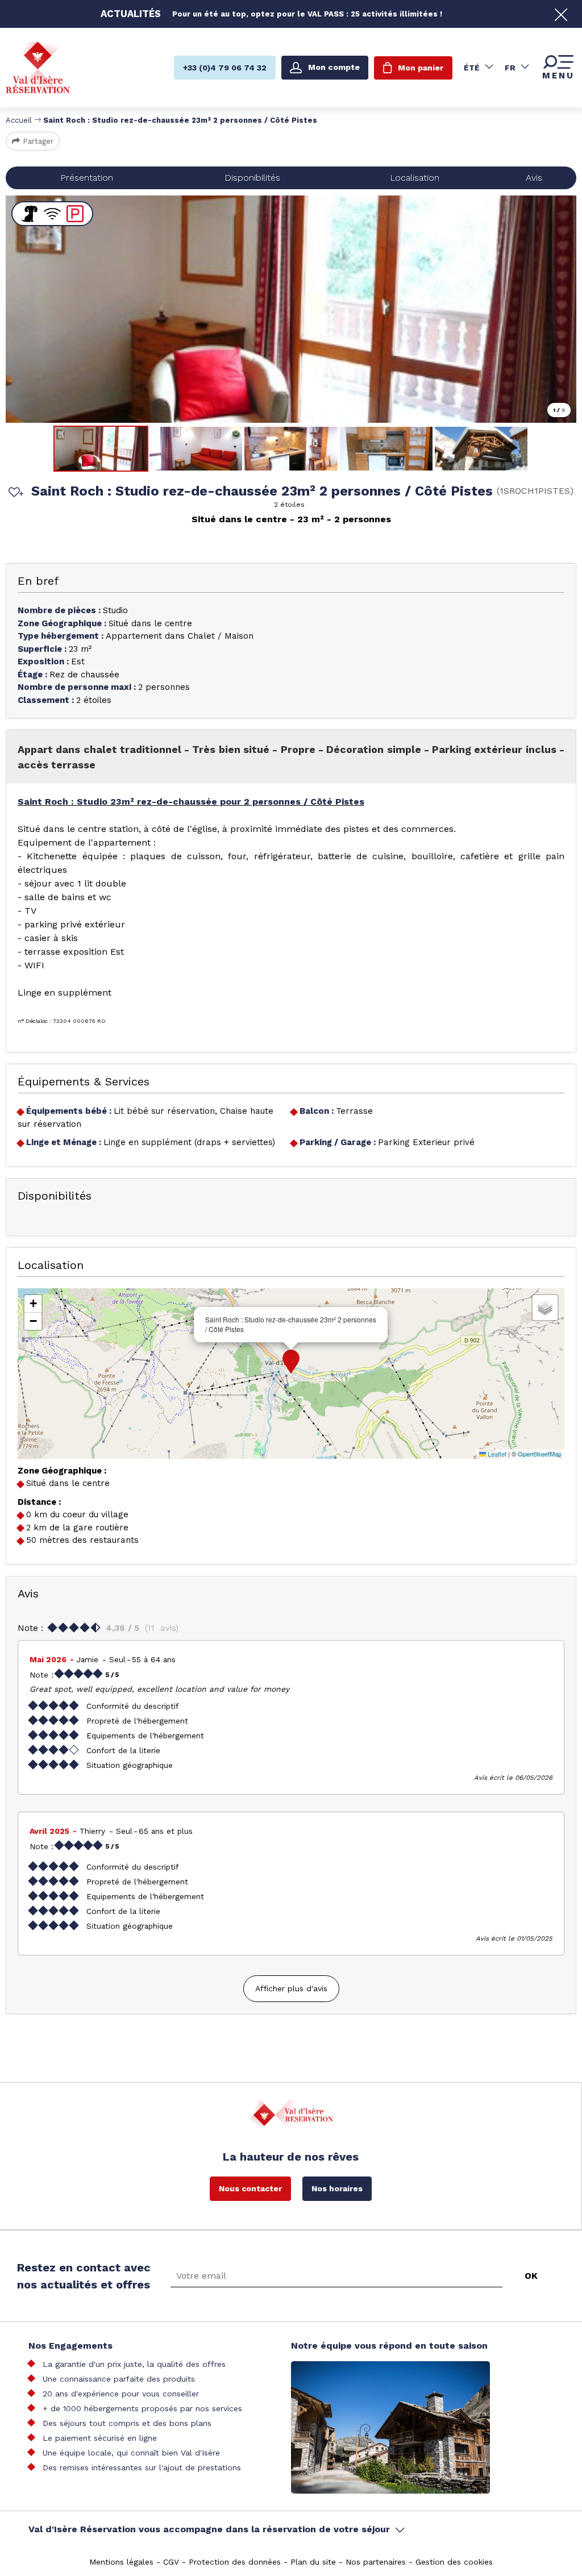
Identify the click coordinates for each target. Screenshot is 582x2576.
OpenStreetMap (540, 1454)
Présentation (87, 178)
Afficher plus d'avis (291, 1988)
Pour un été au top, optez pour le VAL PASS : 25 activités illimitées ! (307, 14)
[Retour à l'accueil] (38, 67)
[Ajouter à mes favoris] (14, 493)
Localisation (415, 178)
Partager (38, 141)
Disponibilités (252, 178)
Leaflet (496, 1454)
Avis (534, 178)
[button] (291, 1362)
